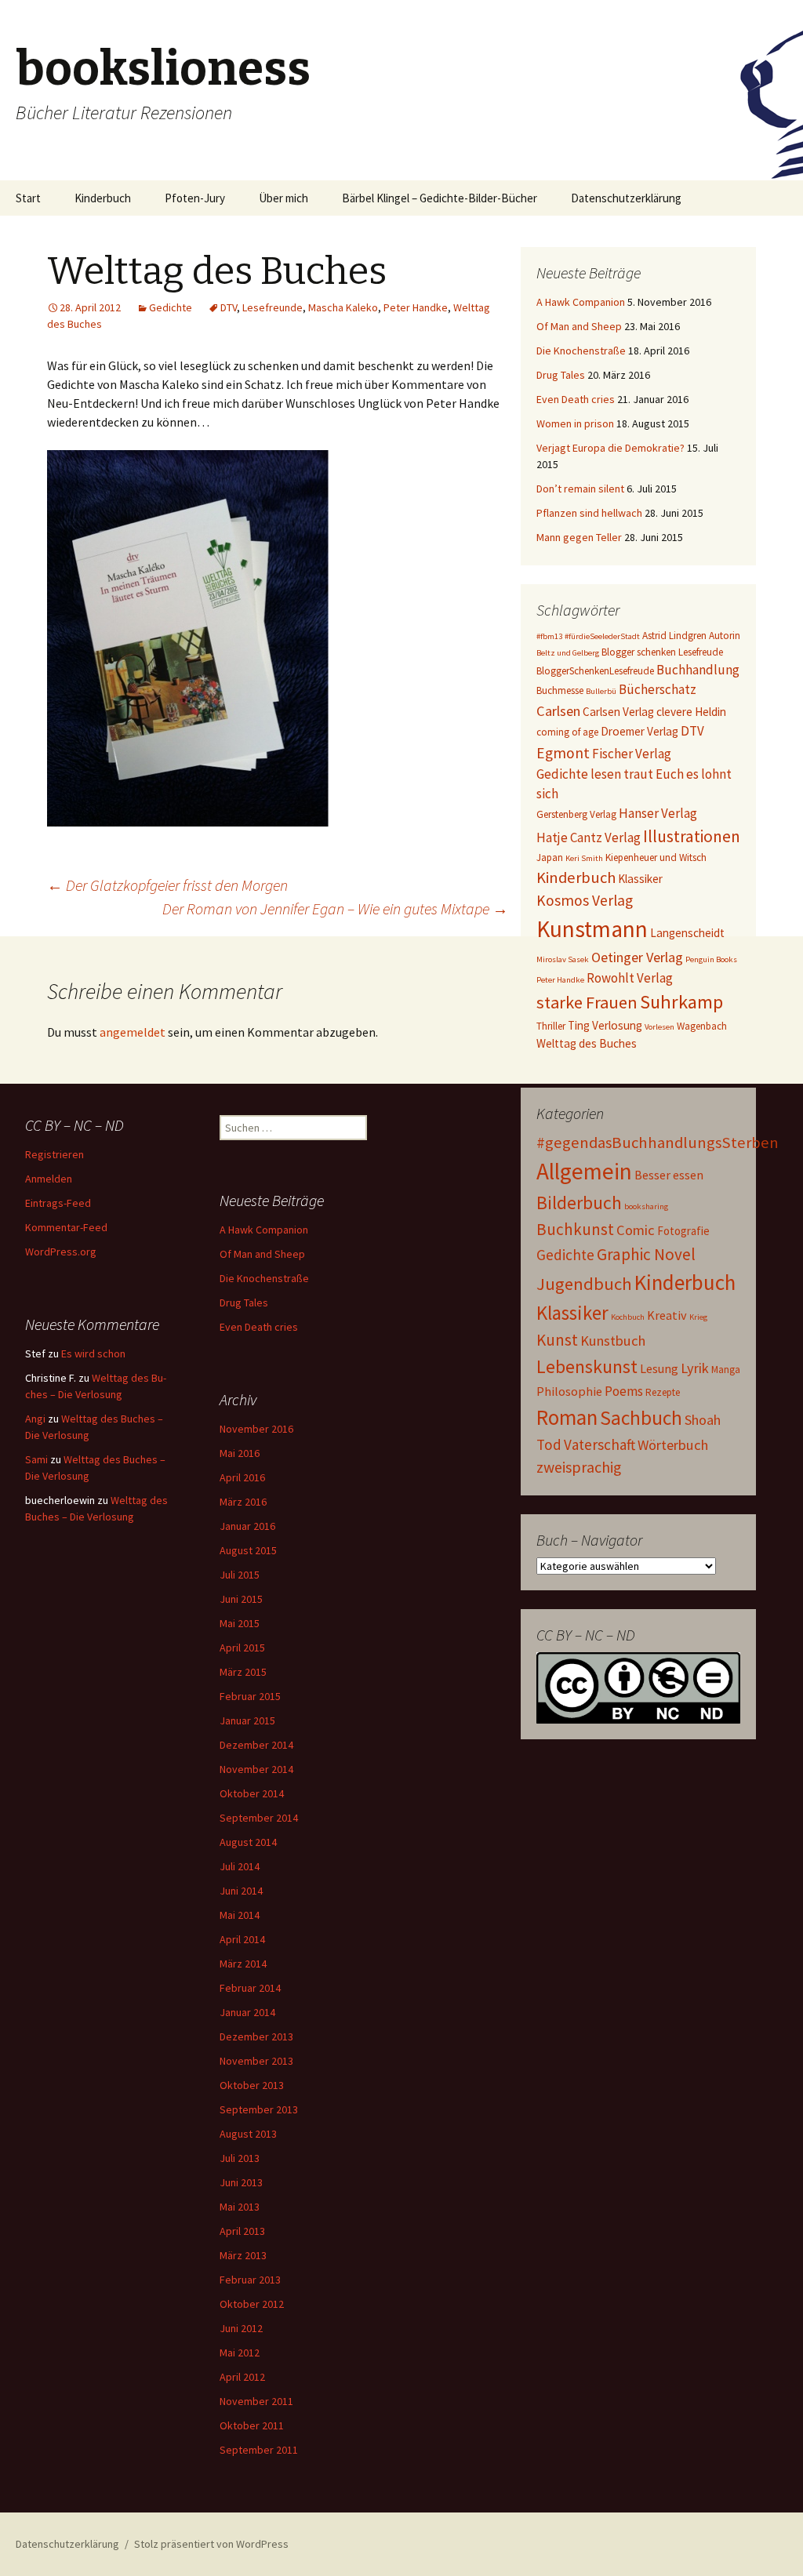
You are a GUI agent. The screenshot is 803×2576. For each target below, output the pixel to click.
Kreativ (667, 1315)
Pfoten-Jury (195, 198)
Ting (579, 1025)
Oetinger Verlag (637, 957)
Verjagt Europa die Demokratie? (610, 448)
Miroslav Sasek (563, 959)
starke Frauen (587, 1002)
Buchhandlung (698, 670)
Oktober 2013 (252, 2085)
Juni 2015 (241, 1599)
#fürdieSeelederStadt (602, 636)
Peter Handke (416, 307)
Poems (624, 1391)
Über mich (283, 198)
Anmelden (49, 1179)
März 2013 (243, 2255)
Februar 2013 (250, 2280)
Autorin (725, 636)
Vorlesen (659, 1027)
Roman (567, 1417)
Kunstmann (592, 929)
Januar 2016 (247, 1526)
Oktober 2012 (252, 2304)
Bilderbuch (579, 1203)
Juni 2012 (241, 2328)
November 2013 (256, 2061)
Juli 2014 (240, 1866)
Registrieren (55, 1154)
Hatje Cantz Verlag (589, 837)
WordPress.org (61, 1252)
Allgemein (584, 1171)
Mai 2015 (240, 1623)
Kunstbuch (613, 1341)
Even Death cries (576, 399)
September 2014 (259, 1818)
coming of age (567, 732)
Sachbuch (641, 1418)
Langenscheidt (687, 933)
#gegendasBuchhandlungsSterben (658, 1143)
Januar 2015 (247, 1720)
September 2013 (259, 2109)
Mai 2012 (240, 2353)
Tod (549, 1444)
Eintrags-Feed (58, 1203)
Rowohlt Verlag (630, 978)
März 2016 (243, 1502)
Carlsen (558, 711)
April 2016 (242, 1477)
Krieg (698, 1317)
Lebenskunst (587, 1366)
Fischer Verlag (632, 754)
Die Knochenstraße (581, 351)
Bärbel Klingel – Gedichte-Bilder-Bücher (440, 198)
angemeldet (133, 1032)
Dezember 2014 (256, 1745)
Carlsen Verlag (618, 712)
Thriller (551, 1026)
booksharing (646, 1206)
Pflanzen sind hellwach (589, 513)
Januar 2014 (247, 2012)
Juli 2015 (240, 1575)
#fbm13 (549, 636)
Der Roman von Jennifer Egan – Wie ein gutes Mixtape (335, 908)
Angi (35, 1419)
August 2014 (248, 1842)
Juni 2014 (241, 1891)
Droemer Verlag (639, 731)
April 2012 (242, 2377)
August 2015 (248, 1550)
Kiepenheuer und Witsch (656, 857)
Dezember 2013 (256, 2036)
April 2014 (242, 1939)
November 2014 (256, 1769)
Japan (550, 857)
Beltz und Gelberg (568, 653)
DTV (229, 307)
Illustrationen (692, 836)
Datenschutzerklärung (626, 198)
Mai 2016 (240, 1453)
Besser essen (669, 1175)
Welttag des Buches (587, 1043)
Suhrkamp (681, 1002)
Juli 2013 (240, 2158)
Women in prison (575, 423)
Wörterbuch (673, 1445)
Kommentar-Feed (66, 1227)
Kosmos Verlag (585, 900)
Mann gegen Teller (579, 537)
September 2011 (259, 2450)
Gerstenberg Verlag (576, 814)
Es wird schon (93, 1353)
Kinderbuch (103, 198)
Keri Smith (584, 858)
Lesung (659, 1368)
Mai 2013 (240, 2207)
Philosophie (569, 1391)
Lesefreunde (273, 307)
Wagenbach (702, 1026)
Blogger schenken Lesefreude (662, 652)
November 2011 (256, 2401)
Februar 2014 (250, 1988)
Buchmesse (560, 690)
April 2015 (242, 1648)
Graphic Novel (646, 1254)
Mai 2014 (240, 1915)
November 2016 (256, 1429)
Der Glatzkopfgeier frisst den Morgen (167, 885)
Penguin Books (711, 959)
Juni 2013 (241, 2182)
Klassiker (640, 879)
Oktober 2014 (252, 1793)
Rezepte (663, 1392)
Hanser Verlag (658, 813)
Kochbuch (628, 1317)
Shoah (703, 1420)
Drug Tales (561, 375)
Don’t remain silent (580, 489)
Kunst (557, 1340)
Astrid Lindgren (674, 636)
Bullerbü (601, 691)
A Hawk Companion (581, 302)
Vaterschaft (600, 1444)
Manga (726, 1370)
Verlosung (617, 1025)
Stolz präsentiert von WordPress (211, 2544)
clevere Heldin (691, 712)
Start (28, 198)
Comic (636, 1230)
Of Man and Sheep (579, 326)
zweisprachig (579, 1467)
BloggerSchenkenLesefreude (595, 671)
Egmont (563, 753)
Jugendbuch (584, 1284)
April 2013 (242, 2231)
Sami (36, 1459)
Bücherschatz (658, 689)
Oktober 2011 (252, 2425)
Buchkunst (575, 1229)
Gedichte (171, 307)
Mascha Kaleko (343, 307)
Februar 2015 (250, 1696)
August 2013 (248, 2134)
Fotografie (683, 1231)
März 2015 (243, 1672)
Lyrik (695, 1368)
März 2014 (243, 1964)
